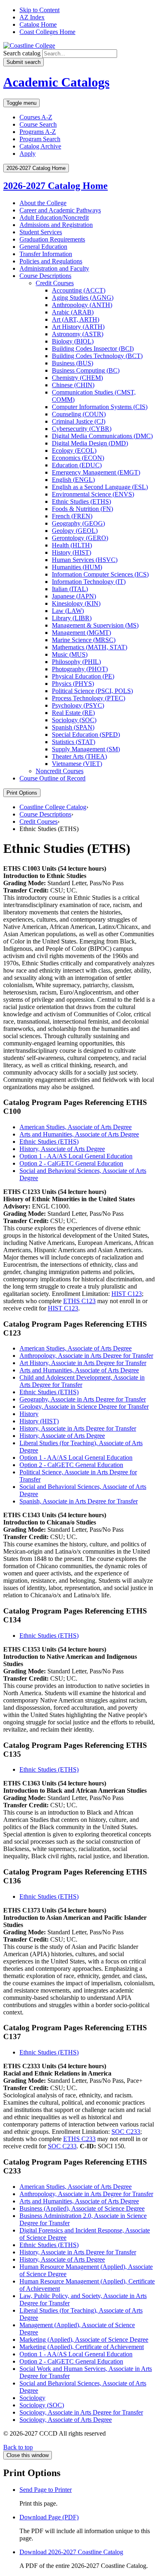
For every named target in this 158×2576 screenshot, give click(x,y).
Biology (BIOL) (73, 341)
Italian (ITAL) (70, 589)
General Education (43, 247)
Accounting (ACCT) (79, 290)
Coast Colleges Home (47, 32)
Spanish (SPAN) (73, 727)
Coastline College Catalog (53, 807)
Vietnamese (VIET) (77, 764)
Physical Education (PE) (83, 676)
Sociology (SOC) (74, 720)
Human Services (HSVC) (85, 560)
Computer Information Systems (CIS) (100, 407)
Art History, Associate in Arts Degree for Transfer (83, 1363)
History (29, 1414)
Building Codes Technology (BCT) (97, 356)
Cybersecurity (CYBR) (82, 429)
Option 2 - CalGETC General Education (71, 1163)
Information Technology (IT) (89, 582)
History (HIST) (72, 552)
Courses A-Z (36, 117)
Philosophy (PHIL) (76, 662)
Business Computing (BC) (86, 370)
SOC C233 (126, 2132)
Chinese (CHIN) (73, 385)
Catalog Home (38, 24)
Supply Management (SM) (86, 749)
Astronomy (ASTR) (78, 334)
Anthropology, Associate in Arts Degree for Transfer (86, 1356)
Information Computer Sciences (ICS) (100, 574)
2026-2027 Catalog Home (56, 186)
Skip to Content (39, 10)
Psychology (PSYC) (78, 705)
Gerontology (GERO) (80, 538)
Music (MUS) (70, 654)
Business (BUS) (73, 363)
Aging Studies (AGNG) (83, 298)
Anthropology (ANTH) (82, 305)
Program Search (40, 139)
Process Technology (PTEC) (89, 698)
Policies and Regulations (51, 261)
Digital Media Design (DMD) (90, 443)
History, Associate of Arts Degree (62, 1149)
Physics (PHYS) (73, 684)
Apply (28, 154)
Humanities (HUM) (77, 567)
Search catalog (22, 53)
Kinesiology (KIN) (76, 603)
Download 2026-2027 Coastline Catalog (71, 2552)
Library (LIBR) (72, 618)
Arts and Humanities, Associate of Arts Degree (79, 1134)
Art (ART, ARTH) (76, 319)
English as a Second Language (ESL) (100, 487)
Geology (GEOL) (75, 531)
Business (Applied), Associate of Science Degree (82, 2208)
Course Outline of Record (52, 778)
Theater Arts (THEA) (79, 756)
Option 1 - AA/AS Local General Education (76, 1156)
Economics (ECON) (78, 458)
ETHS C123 (79, 1301)
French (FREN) (72, 516)
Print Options (22, 793)
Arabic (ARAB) (73, 312)
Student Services (41, 232)
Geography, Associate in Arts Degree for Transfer (83, 1399)
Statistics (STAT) (74, 742)
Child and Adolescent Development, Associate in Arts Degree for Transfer (82, 1381)
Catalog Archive (40, 146)
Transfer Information (46, 254)
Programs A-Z (38, 132)
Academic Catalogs (56, 82)
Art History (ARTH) (78, 327)
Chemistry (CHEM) (77, 378)
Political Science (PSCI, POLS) (92, 691)
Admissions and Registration (56, 225)
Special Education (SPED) (86, 735)
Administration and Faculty (54, 268)
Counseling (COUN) (79, 414)
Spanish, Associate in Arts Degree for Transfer (79, 1501)
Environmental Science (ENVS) (93, 494)
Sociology (32, 2398)
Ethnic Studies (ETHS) (81, 501)
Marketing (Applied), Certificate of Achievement (82, 2347)
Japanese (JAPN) (74, 596)
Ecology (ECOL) (74, 451)
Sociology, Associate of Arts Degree (66, 2420)
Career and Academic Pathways (60, 210)
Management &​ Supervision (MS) (95, 625)
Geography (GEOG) (78, 523)
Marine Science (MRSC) (84, 640)
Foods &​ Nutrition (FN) (82, 509)
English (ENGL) (73, 480)
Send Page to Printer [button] (46, 2490)
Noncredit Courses (60, 771)
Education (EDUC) (77, 465)
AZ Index (32, 17)
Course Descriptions (45, 276)
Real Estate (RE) (73, 713)
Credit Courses (55, 283)
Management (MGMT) (81, 633)
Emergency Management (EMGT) (96, 472)
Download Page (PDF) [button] (49, 2517)
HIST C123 (127, 1294)
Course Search (38, 124)
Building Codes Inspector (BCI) (93, 349)
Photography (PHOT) (80, 669)
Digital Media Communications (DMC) (102, 436)
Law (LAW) (68, 611)
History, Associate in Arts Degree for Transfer (78, 1428)
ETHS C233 (79, 2139)
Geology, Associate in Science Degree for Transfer (84, 1407)
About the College (43, 203)
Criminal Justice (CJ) (79, 421)
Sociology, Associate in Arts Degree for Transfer (81, 2412)
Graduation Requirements (52, 239)
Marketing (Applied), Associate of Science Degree (84, 2340)
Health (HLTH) (72, 545)
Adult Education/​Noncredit (54, 217)
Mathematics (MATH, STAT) (90, 647)
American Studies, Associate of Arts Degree (76, 1127)
